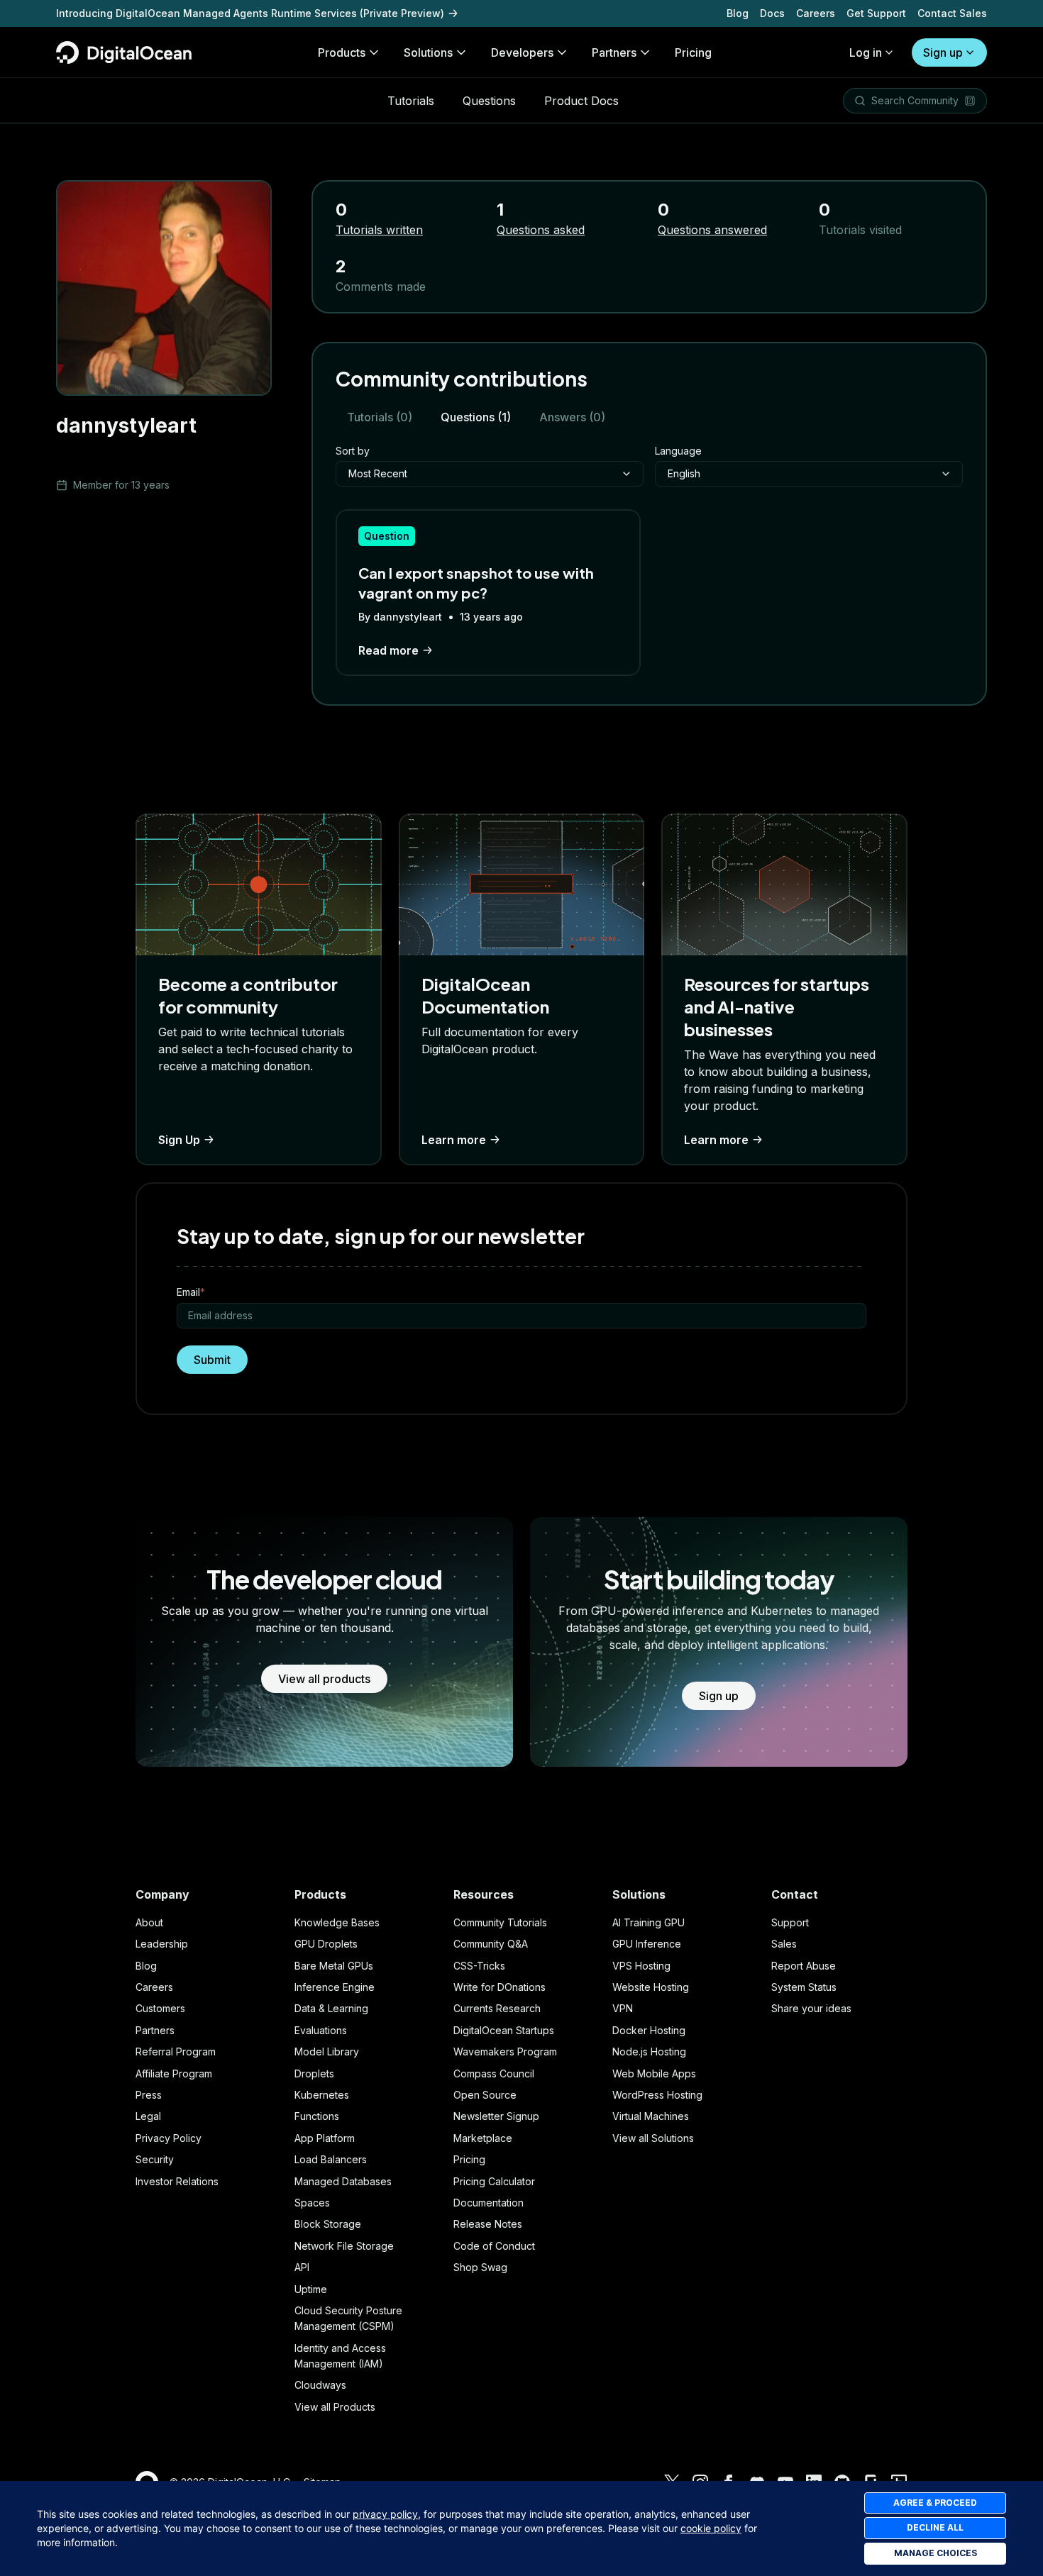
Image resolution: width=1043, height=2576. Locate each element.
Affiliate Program (174, 2073)
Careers (816, 13)
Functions (317, 2116)
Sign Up (179, 1140)
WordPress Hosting (657, 2095)
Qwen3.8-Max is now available (133, 13)
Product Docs (581, 101)
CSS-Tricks (479, 1966)
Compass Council (494, 2073)
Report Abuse (804, 1966)
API (302, 2267)
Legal (148, 2116)
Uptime (311, 2289)
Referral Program (176, 2052)
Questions (489, 101)
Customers (160, 2008)
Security (155, 2159)
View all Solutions (653, 2138)
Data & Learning (331, 2008)
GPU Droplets (326, 1944)
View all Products (335, 2407)
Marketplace (483, 2138)
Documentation (489, 2203)
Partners (155, 2030)
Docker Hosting (649, 2030)
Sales (784, 1944)
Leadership (162, 1944)
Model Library (327, 2052)
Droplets (314, 2073)
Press (149, 2095)
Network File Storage (344, 2246)
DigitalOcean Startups (504, 2030)
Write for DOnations (500, 1987)
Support (790, 1922)
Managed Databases (343, 2181)
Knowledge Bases (337, 1922)
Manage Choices (936, 2553)
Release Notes (488, 2224)
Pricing (469, 2159)
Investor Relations (177, 2181)
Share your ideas (811, 2008)
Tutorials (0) (380, 417)
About (149, 1922)
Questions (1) (476, 417)
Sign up (943, 52)
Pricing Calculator (494, 2181)
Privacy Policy (169, 2138)
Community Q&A (491, 1944)
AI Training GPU (649, 1922)
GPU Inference (647, 1944)
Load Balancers (331, 2159)
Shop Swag (480, 2267)
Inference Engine (335, 1987)
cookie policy (711, 2528)
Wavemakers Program (505, 2052)
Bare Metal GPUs (334, 1966)
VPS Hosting (641, 1966)
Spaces (312, 2203)
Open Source (485, 2095)
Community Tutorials (500, 1922)
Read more (388, 650)
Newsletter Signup (496, 2116)
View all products (324, 1679)
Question (387, 536)
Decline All (935, 2527)
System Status (804, 1987)
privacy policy (385, 2514)
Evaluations (321, 2030)
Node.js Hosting (649, 2052)
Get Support (876, 13)
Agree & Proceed (935, 2503)
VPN (623, 2008)
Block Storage (328, 2224)
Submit (212, 1360)
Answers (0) (572, 417)
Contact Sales (952, 13)
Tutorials (411, 101)
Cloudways (320, 2385)
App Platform (325, 2138)
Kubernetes (322, 2095)
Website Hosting (651, 1987)
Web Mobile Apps (654, 2073)
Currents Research (497, 2008)
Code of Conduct (494, 2246)
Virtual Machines (651, 2116)
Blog (738, 13)
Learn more (454, 1140)
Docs (772, 13)
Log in (866, 52)
